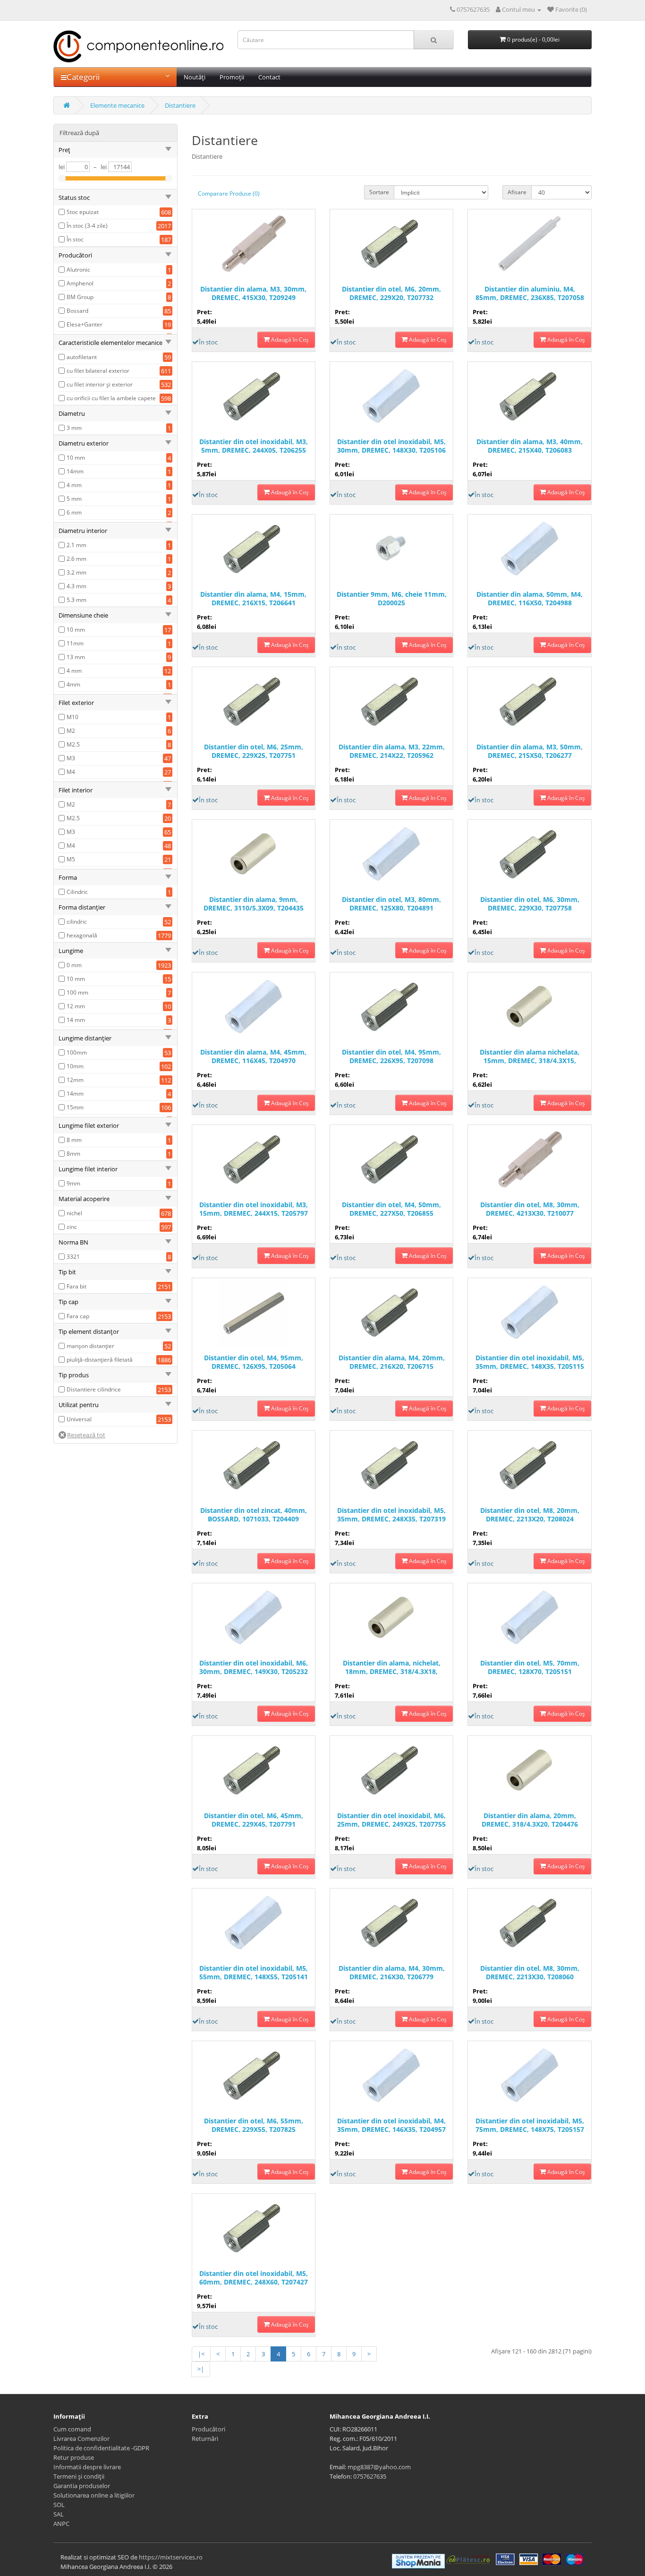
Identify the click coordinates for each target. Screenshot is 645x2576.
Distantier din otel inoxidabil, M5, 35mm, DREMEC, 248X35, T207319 (391, 1515)
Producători (208, 2429)
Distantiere (180, 105)
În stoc (75, 239)
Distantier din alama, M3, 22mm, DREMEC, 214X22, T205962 (392, 751)
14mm (75, 471)
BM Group (80, 297)
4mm (73, 684)
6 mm (74, 512)
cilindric (77, 922)
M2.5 (73, 744)
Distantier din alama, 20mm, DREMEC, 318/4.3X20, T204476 (530, 1820)
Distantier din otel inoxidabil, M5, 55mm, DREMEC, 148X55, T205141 (254, 1973)
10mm (75, 1066)
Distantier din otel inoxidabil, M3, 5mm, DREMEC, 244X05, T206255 (254, 446)
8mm (73, 1154)
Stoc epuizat (83, 212)
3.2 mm (76, 572)
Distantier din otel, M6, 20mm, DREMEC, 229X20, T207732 (391, 293)
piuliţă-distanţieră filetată (100, 1360)
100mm (77, 1052)
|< (201, 2354)
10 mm (76, 458)
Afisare (517, 192)
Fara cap (78, 1316)
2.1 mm (76, 545)
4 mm (74, 485)
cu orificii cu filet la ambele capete (111, 398)
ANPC (61, 2524)
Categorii (83, 77)
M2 (71, 731)
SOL (59, 2505)
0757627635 (370, 2476)
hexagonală (82, 935)
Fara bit (76, 1286)
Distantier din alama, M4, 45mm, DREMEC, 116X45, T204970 (253, 1056)
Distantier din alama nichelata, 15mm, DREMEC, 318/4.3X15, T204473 (530, 1057)
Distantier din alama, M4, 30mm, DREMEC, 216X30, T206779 (392, 1973)
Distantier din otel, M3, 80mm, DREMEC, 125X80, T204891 (391, 904)
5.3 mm (76, 600)
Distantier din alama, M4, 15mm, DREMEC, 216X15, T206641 (253, 599)
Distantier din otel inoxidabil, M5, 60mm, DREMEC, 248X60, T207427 (254, 2278)
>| (201, 2369)
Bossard (77, 311)
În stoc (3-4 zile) (87, 226)
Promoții (232, 77)
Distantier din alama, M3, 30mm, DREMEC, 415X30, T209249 (253, 293)
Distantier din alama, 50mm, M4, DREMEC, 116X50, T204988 (530, 599)
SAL (59, 2514)
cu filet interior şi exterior (100, 384)
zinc (72, 1227)
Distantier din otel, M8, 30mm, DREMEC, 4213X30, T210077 (530, 1209)
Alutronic (78, 270)
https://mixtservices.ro (171, 2557)
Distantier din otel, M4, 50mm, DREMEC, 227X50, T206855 (391, 1209)
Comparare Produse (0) (229, 193)
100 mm (77, 992)
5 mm (74, 499)
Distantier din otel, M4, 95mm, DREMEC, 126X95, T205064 (254, 1362)
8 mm (74, 1140)
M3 (71, 758)
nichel (74, 1213)
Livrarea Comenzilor (81, 2439)
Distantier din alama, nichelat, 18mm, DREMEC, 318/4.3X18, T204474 (392, 1668)
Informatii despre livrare (87, 2467)
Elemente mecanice (117, 105)
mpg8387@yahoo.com (379, 2467)
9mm (73, 1183)
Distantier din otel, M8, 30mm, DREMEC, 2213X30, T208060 (530, 1973)
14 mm (76, 1020)
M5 (71, 859)
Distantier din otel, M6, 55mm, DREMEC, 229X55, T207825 (254, 2125)
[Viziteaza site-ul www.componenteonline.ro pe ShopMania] (418, 2560)
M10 (72, 717)
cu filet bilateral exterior (98, 371)
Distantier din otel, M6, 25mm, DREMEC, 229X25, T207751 (254, 751)
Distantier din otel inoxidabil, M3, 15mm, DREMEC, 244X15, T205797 (254, 1209)
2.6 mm (76, 559)
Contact (269, 77)
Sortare (379, 192)
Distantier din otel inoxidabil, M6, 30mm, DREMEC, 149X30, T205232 (254, 1667)
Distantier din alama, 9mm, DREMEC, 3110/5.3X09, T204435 (254, 904)
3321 (73, 1257)
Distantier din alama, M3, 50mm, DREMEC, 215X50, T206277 (530, 751)
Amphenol (80, 283)
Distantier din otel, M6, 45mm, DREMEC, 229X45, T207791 (254, 1820)
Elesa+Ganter (85, 324)
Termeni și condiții (79, 2476)
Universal (79, 1419)
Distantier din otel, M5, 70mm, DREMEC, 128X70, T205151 (530, 1667)
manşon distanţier (90, 1346)
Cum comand (72, 2429)
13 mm (76, 657)
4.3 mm (76, 586)
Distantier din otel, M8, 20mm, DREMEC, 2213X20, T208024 (530, 1515)
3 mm (74, 428)
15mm (75, 1107)
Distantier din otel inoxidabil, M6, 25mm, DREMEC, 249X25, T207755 (391, 1820)
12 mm (76, 1006)
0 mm (74, 965)
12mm (75, 1080)
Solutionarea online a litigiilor (94, 2495)
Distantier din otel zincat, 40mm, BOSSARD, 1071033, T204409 (254, 1515)
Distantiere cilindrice (94, 1389)
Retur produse (74, 2457)
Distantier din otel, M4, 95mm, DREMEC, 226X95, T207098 (391, 1056)
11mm (75, 643)
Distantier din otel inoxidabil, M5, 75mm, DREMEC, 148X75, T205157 (530, 2125)
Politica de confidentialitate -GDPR (101, 2448)
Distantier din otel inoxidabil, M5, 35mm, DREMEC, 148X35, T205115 (530, 1362)
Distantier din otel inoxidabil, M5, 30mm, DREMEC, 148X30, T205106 (391, 446)
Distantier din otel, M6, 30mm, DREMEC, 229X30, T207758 (530, 904)
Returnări (205, 2439)
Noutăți (195, 77)
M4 (71, 772)
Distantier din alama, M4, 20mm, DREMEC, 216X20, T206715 (392, 1362)
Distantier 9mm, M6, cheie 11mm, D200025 (392, 599)
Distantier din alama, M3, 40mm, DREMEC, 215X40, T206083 (530, 446)
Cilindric (77, 892)
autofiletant (82, 357)
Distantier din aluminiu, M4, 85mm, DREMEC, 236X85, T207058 (530, 293)
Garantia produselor (82, 2486)
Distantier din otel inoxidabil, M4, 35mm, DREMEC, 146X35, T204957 (391, 2125)
